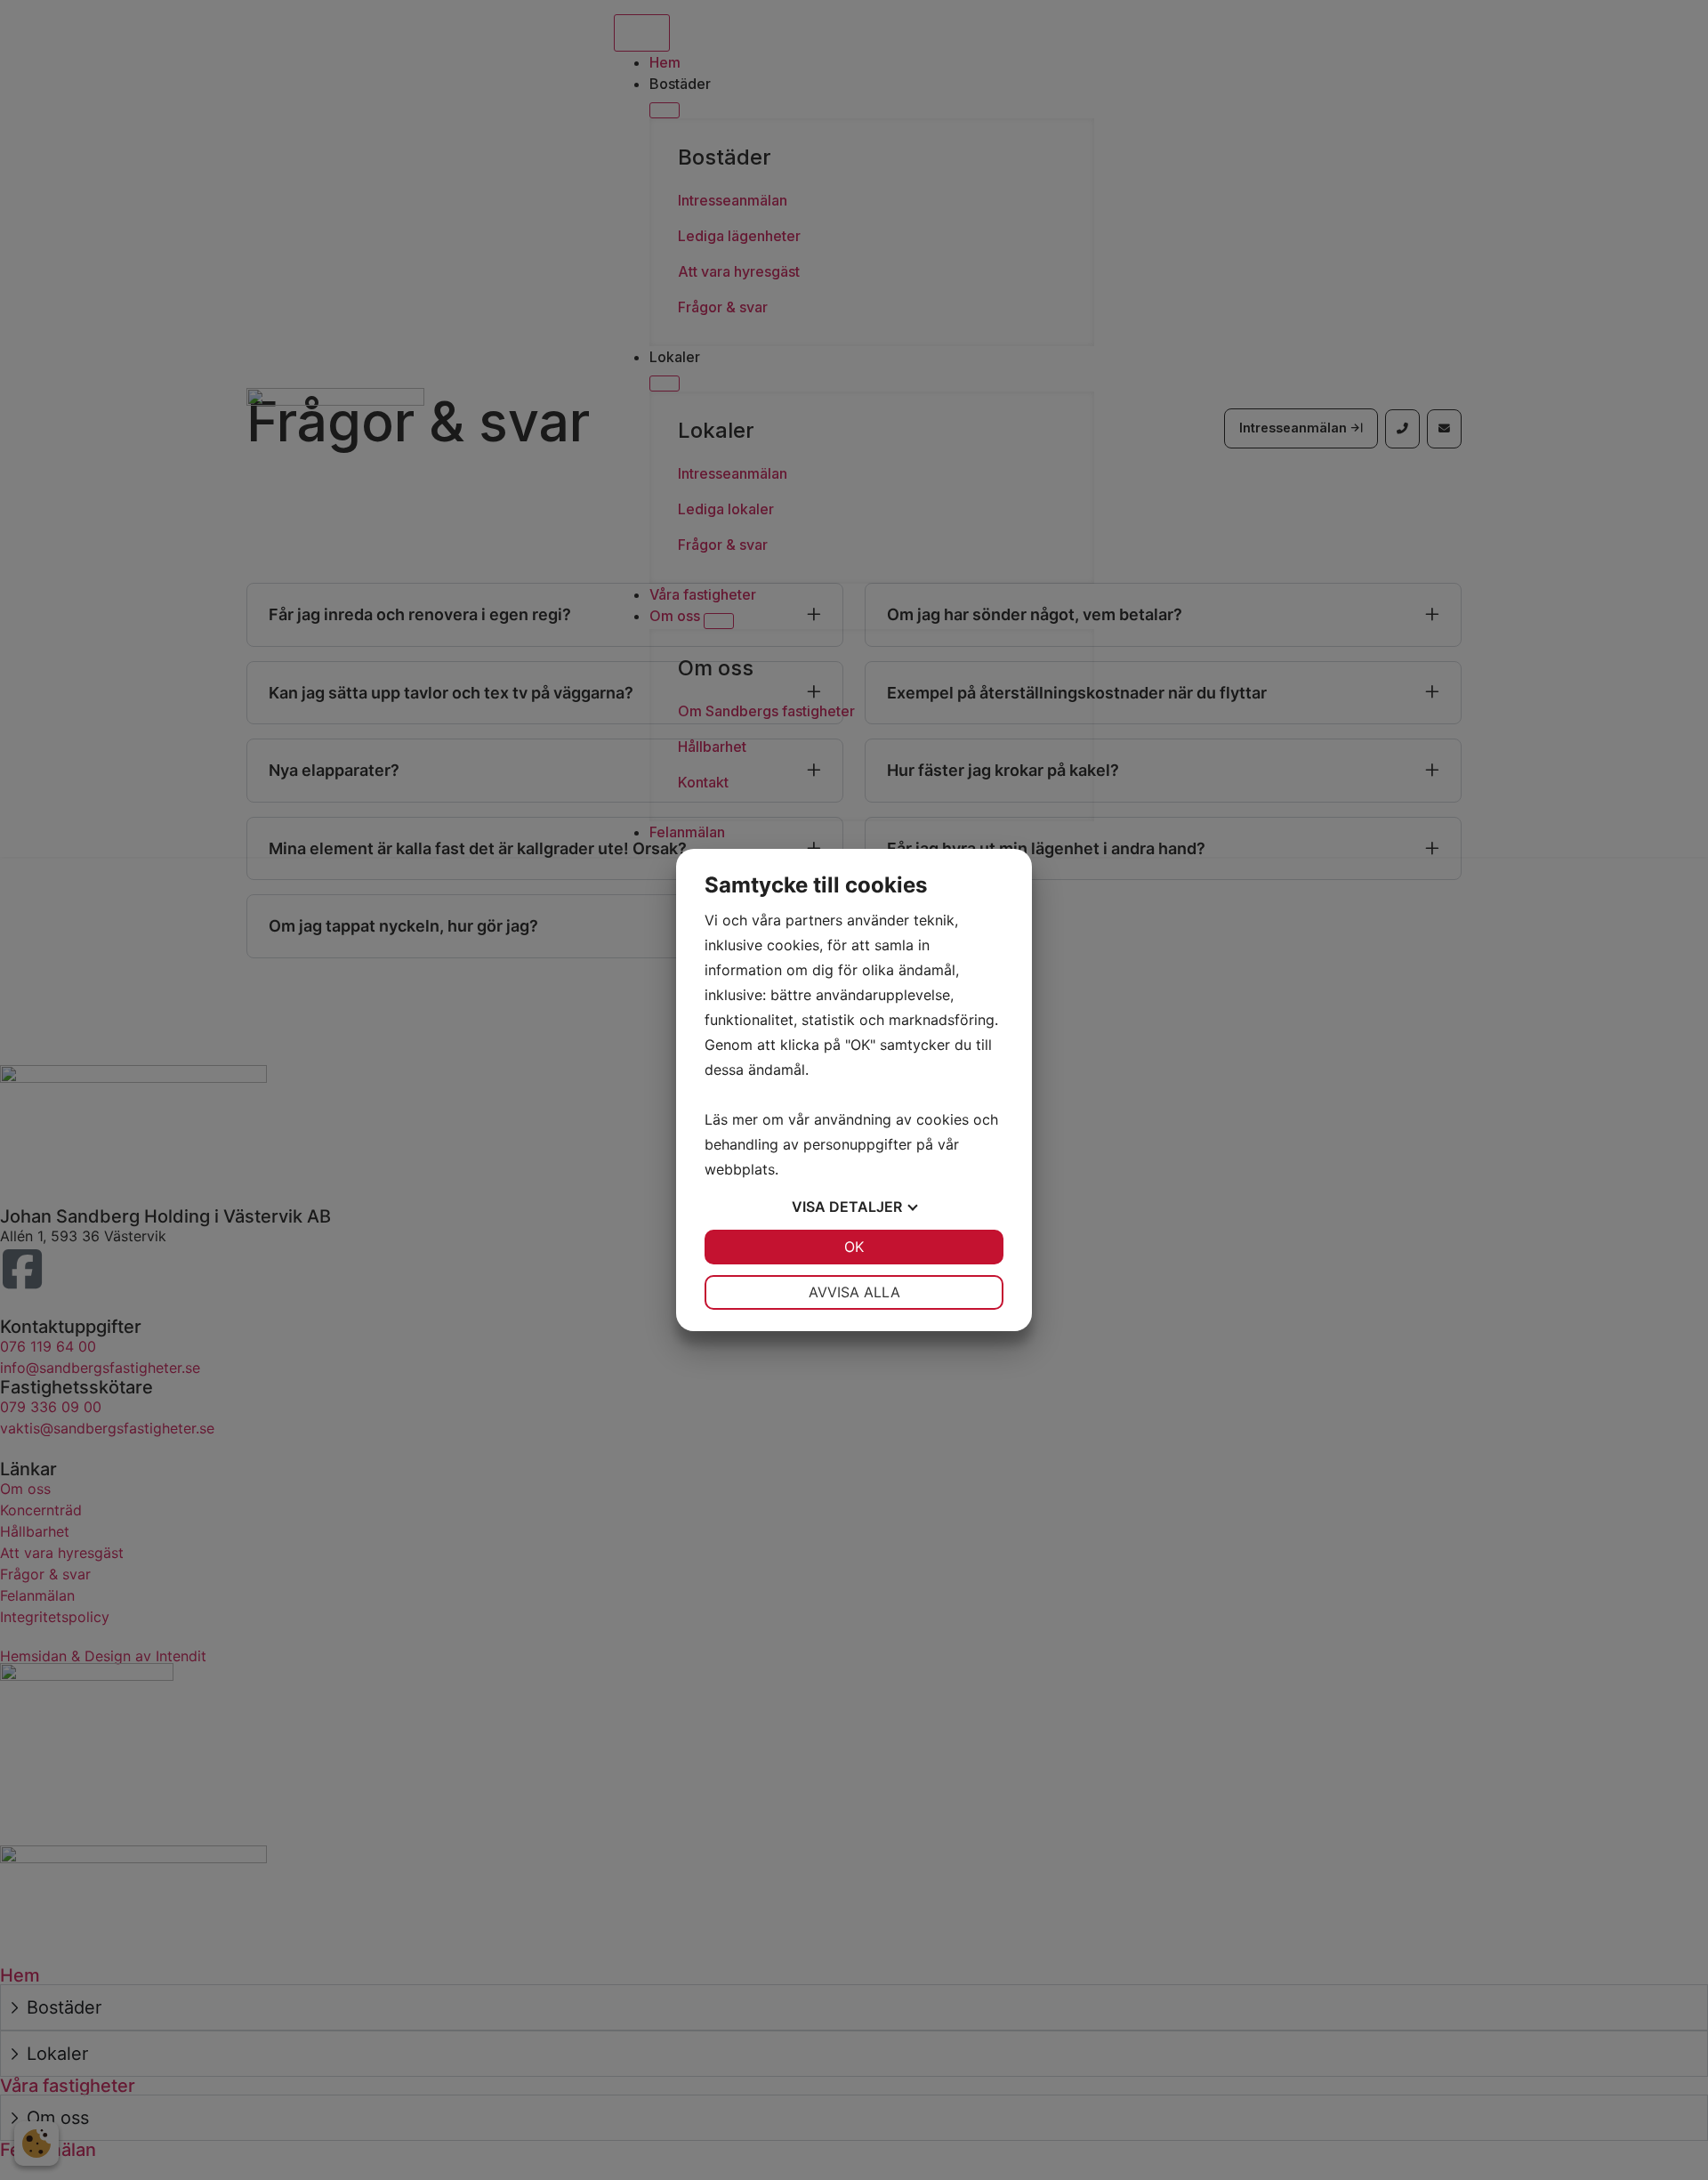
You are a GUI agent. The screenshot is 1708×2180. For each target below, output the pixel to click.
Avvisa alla (854, 1292)
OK (854, 1247)
